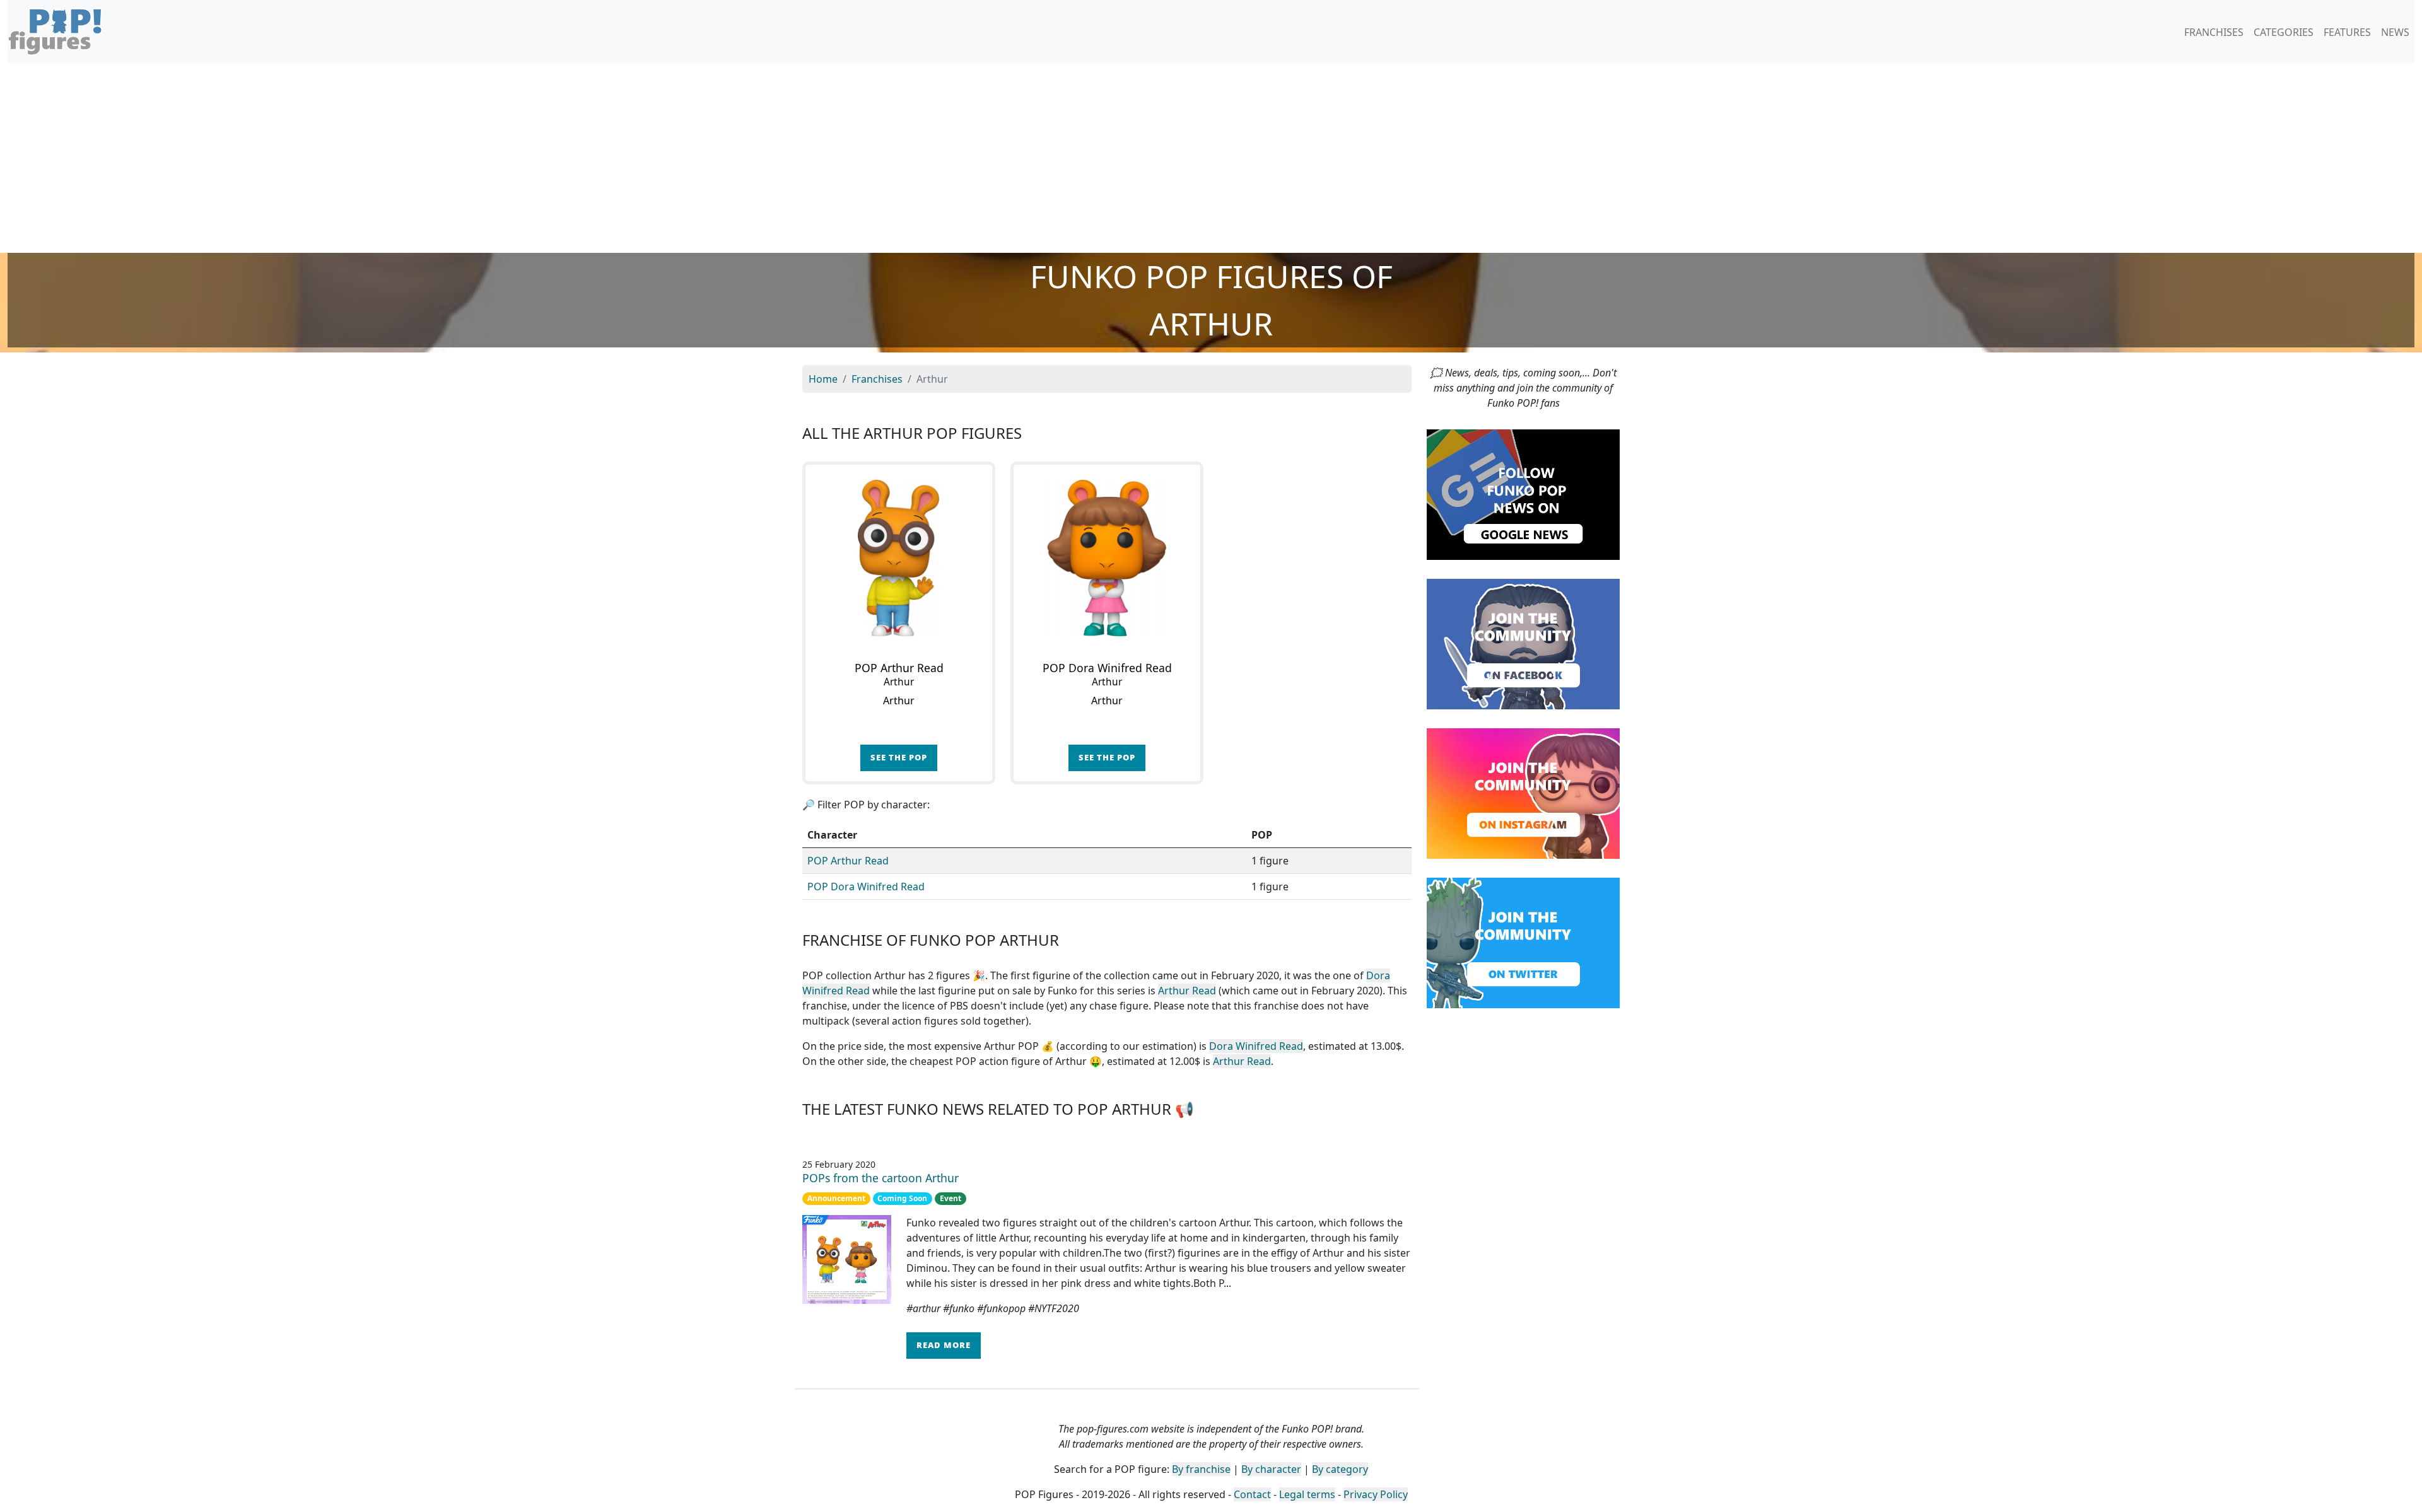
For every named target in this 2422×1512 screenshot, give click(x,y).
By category (1340, 1469)
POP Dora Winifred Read (866, 887)
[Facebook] (1523, 643)
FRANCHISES (2214, 32)
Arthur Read (1187, 991)
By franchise (1201, 1469)
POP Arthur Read (848, 861)
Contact (1252, 1494)
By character (1271, 1469)
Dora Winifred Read (1256, 1046)
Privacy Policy (1376, 1494)
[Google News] (1523, 494)
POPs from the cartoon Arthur (880, 1178)
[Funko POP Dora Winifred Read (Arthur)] (1107, 558)
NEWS (2395, 32)
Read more (944, 1345)
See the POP (899, 757)
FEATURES (2347, 32)
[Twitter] (1523, 942)
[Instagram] (1523, 793)
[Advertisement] (1211, 158)
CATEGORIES (2284, 32)
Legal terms (1307, 1494)
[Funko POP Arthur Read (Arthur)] (899, 558)
